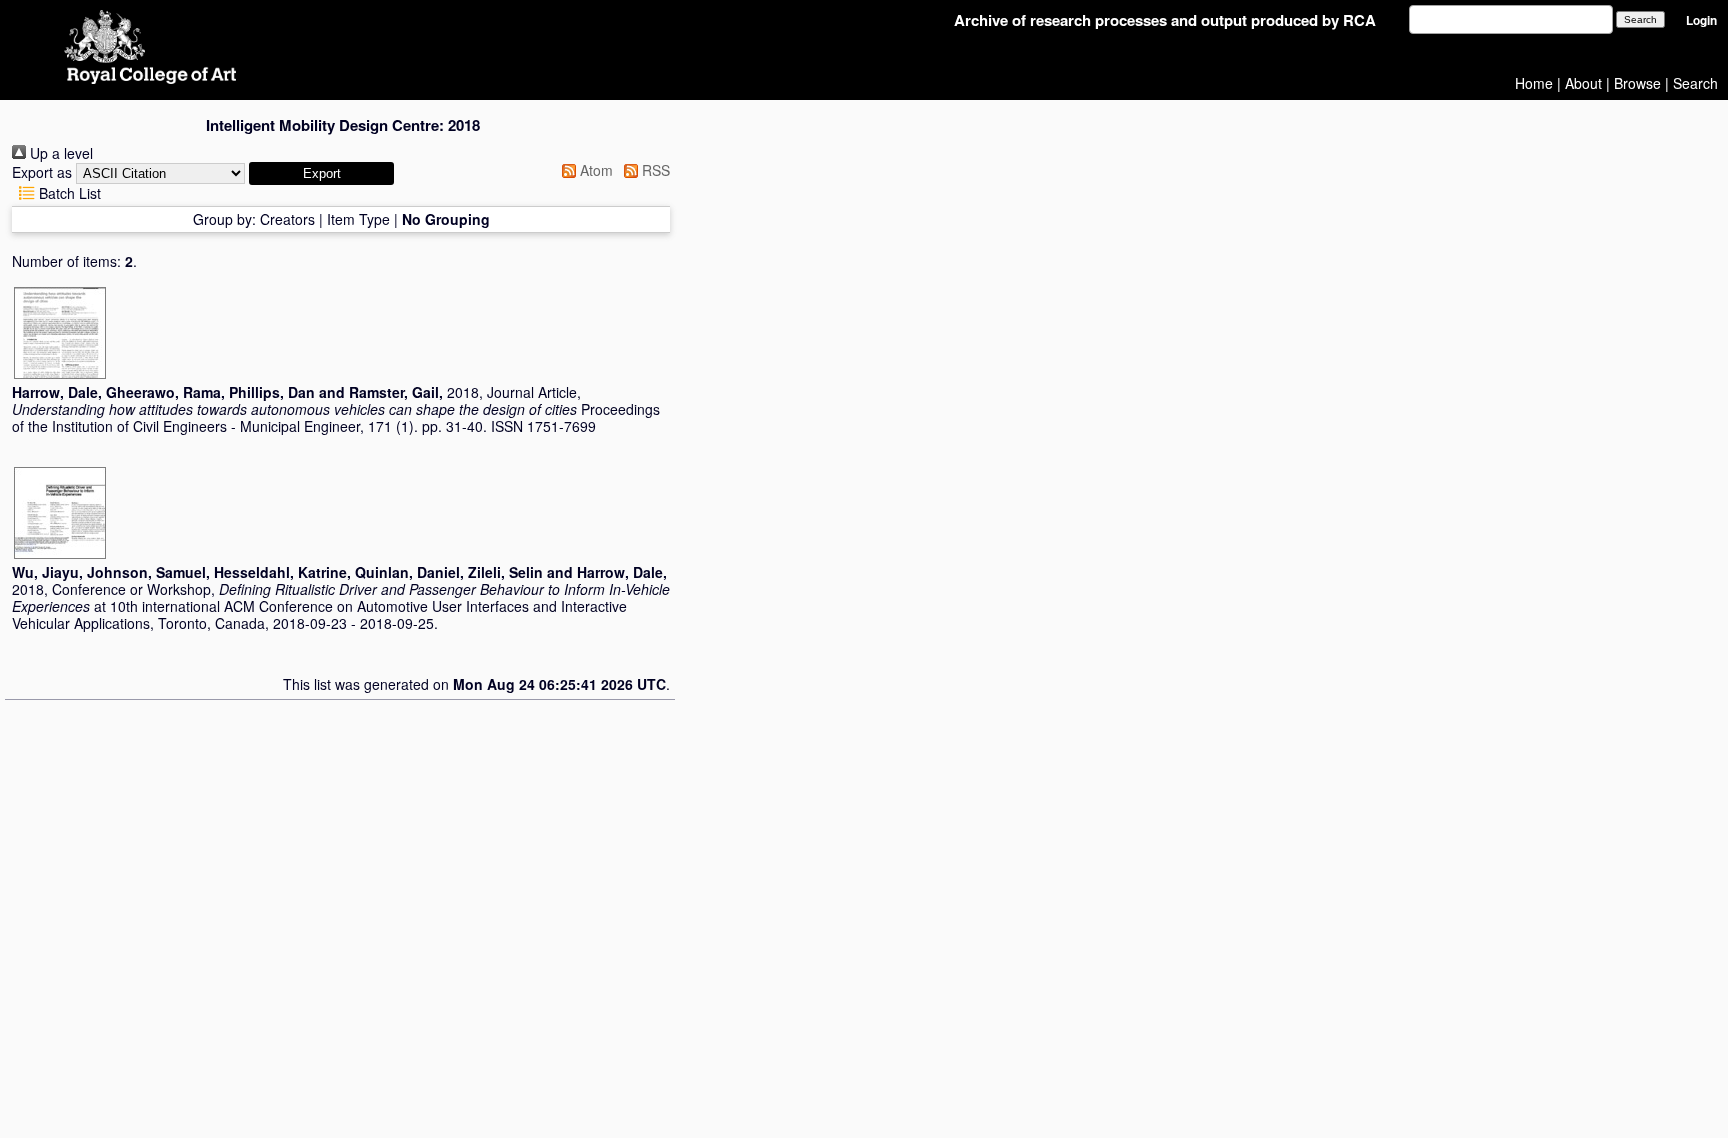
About (1583, 83)
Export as (42, 172)
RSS (654, 170)
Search (1695, 83)
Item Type (358, 219)
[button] (321, 173)
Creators (287, 219)
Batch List (68, 193)
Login (1701, 20)
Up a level (59, 153)
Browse (1637, 83)
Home (1534, 83)
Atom (594, 170)
